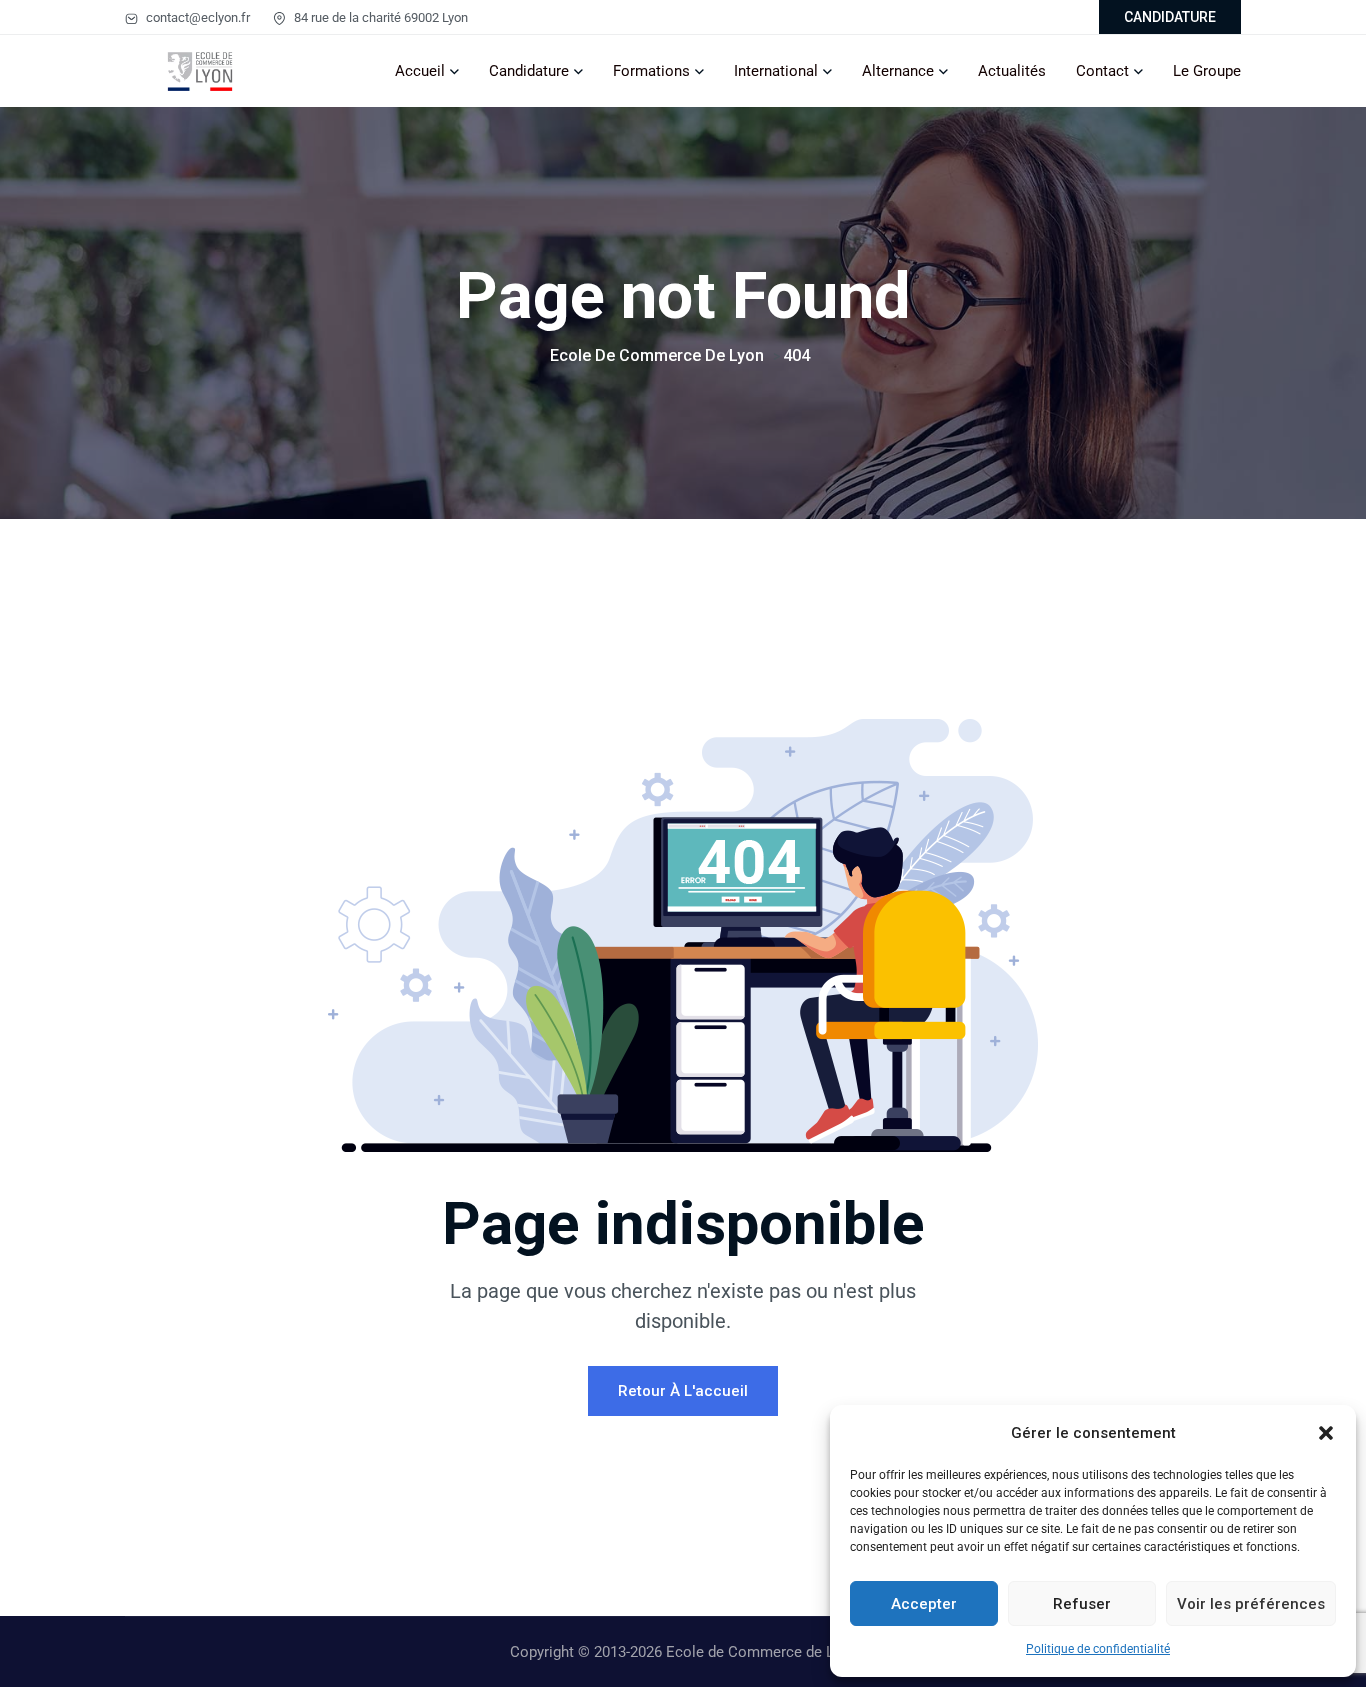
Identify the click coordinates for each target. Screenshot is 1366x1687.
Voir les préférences (1251, 1604)
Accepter (924, 1604)
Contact (1102, 71)
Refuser (1082, 1604)
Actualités (1012, 71)
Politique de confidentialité (1098, 1649)
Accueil (420, 71)
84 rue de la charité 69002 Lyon (379, 17)
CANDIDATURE (1170, 17)
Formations (651, 71)
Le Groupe (1207, 71)
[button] (1326, 1433)
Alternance (898, 71)
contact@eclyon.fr (196, 17)
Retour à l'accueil (683, 1391)
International (776, 71)
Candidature (529, 71)
